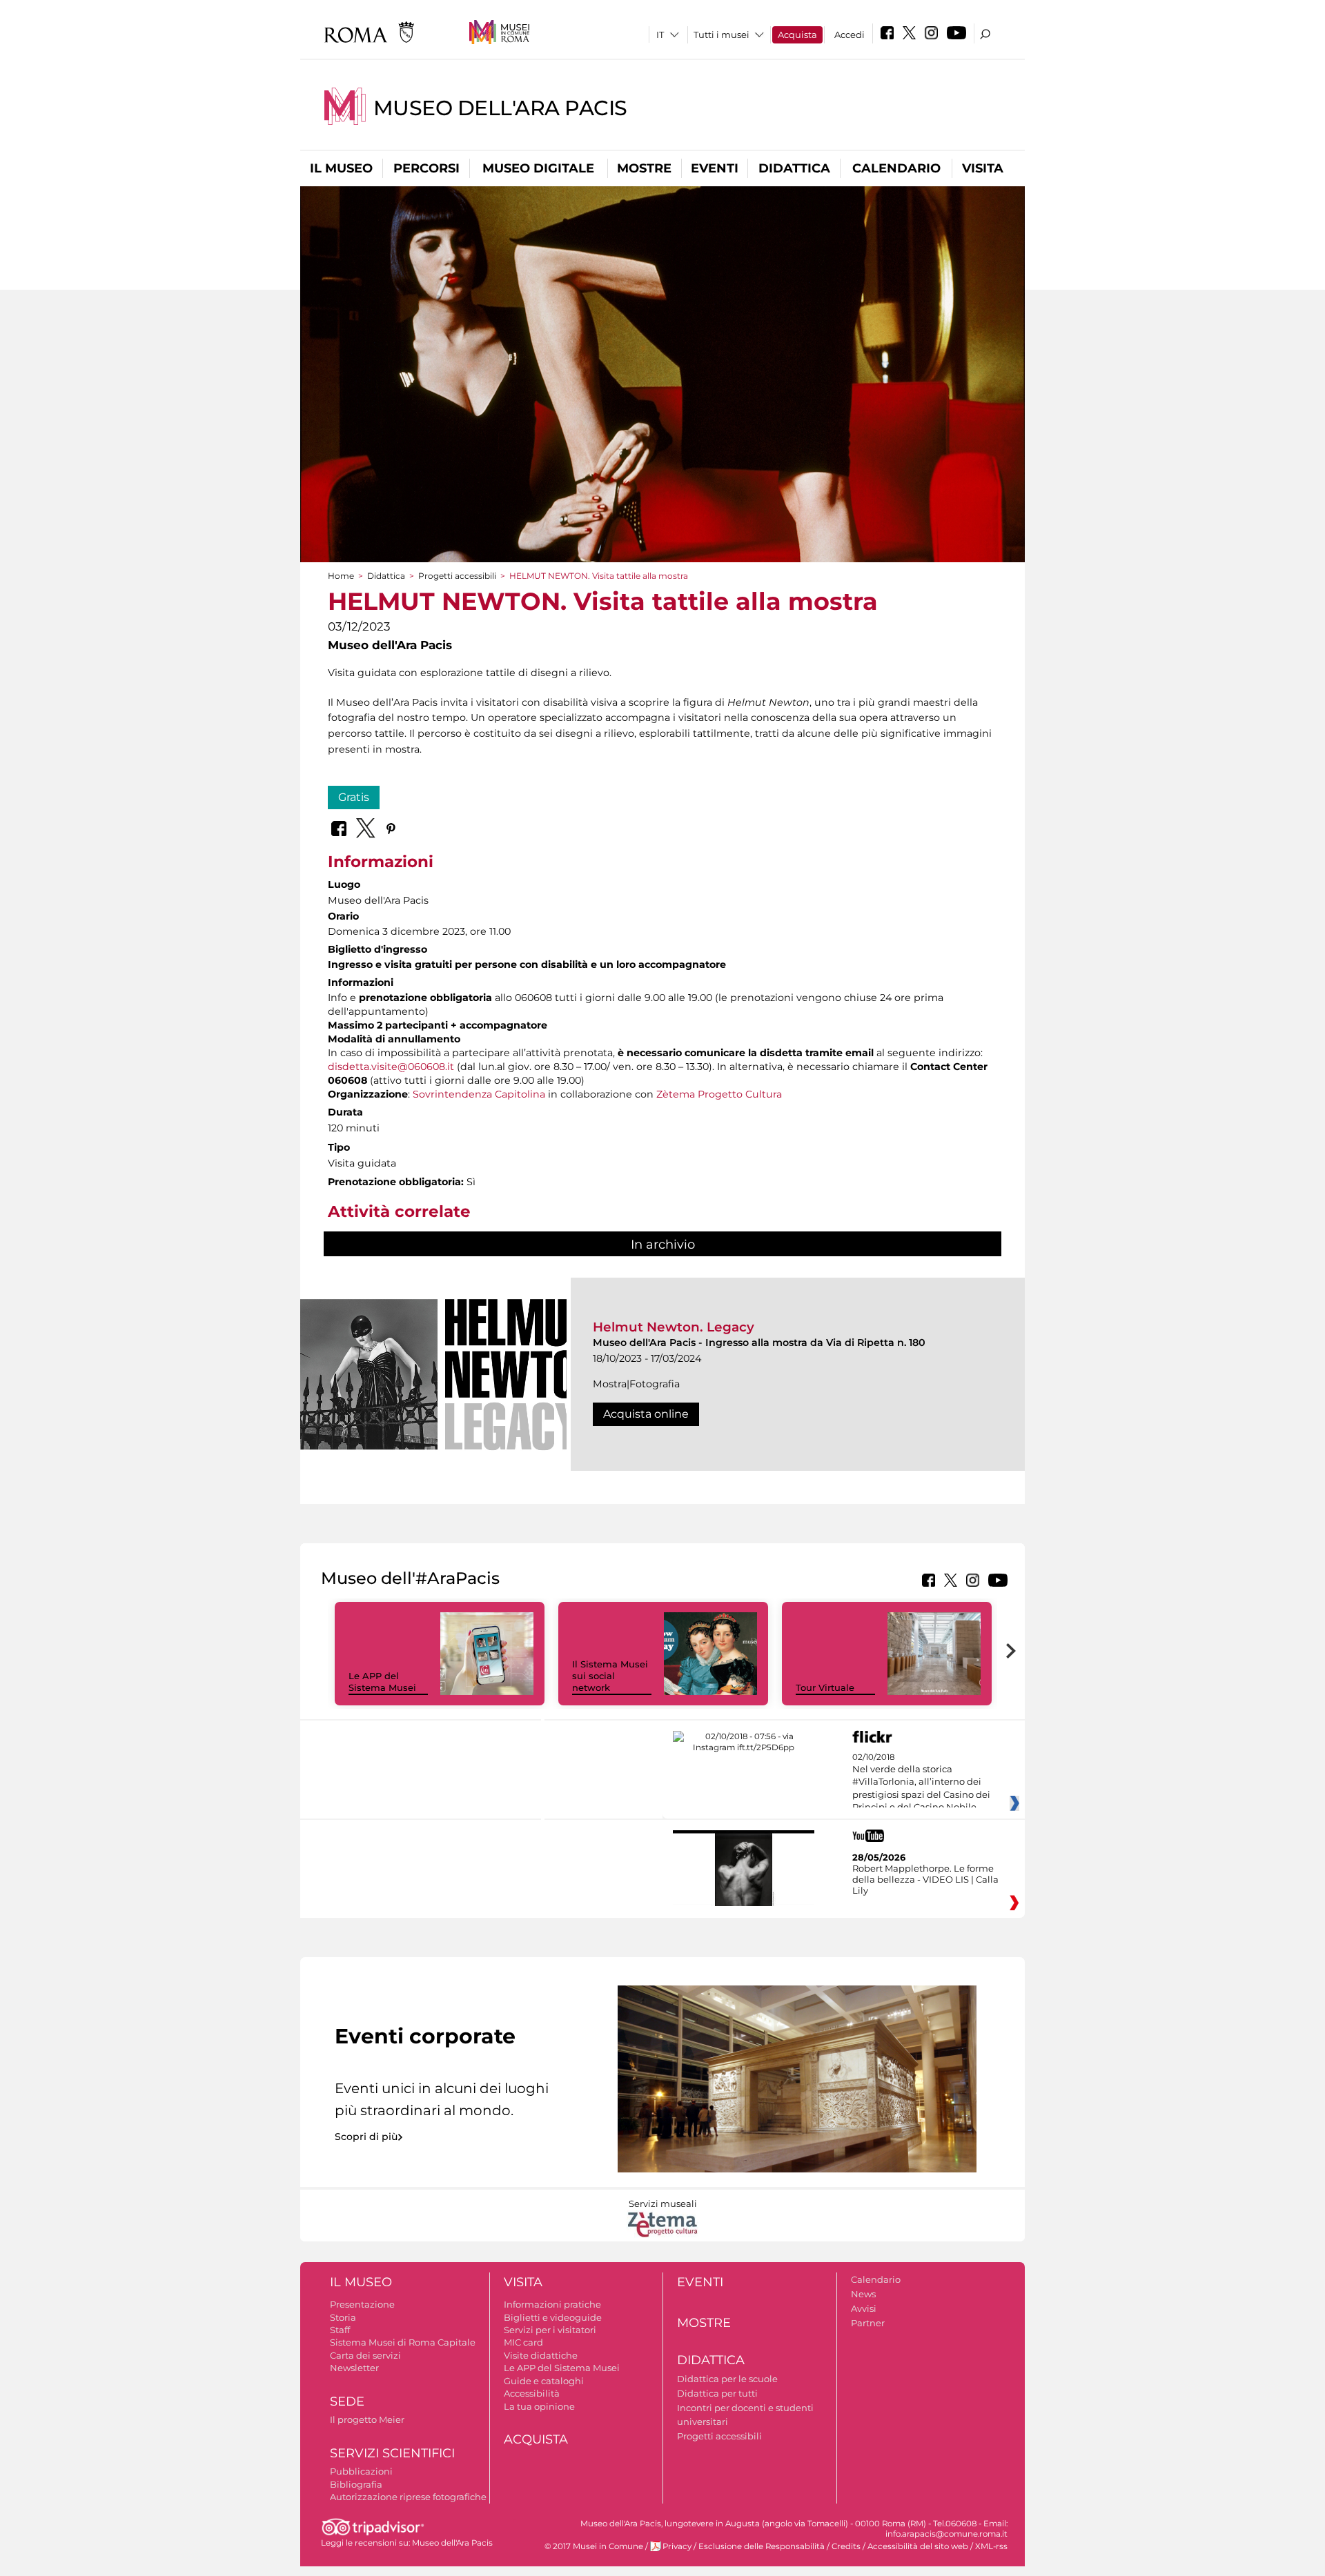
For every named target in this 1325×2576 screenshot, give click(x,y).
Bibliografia (356, 2484)
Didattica (794, 168)
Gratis (354, 797)
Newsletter (354, 2368)
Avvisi (864, 2308)
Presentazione (362, 2304)
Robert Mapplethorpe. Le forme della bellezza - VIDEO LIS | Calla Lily (925, 1879)
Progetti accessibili (457, 576)
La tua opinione (539, 2406)
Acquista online (646, 1414)
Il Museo (341, 168)
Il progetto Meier (367, 2419)
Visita (983, 168)
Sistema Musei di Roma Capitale (403, 2342)
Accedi (850, 34)
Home (341, 576)
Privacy (677, 2546)
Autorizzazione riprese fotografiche (408, 2497)
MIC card (523, 2342)
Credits (846, 2546)
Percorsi (426, 168)
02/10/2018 (921, 1783)
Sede (347, 2401)
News (863, 2294)
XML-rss (991, 2546)
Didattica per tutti (717, 2393)
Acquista (797, 34)
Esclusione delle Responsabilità (762, 2546)
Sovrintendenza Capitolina (479, 1094)
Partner (868, 2323)
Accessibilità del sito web (918, 2546)
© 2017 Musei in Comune (594, 2546)
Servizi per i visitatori (550, 2330)
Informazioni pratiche (552, 2304)
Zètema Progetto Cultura (719, 1094)
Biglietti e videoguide (553, 2317)
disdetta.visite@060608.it (391, 1067)
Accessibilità (532, 2393)
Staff (340, 2330)
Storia (343, 2317)
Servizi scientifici (392, 2453)
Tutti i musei (722, 34)
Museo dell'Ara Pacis (500, 108)
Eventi (715, 168)
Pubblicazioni (361, 2471)
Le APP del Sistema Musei (382, 1682)
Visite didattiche (541, 2355)
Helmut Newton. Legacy (674, 1327)
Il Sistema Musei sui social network (610, 1676)
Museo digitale (538, 168)
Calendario (896, 168)
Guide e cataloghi (544, 2381)
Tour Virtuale (825, 1687)
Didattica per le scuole (727, 2379)
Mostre (644, 168)
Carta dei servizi (365, 2355)
